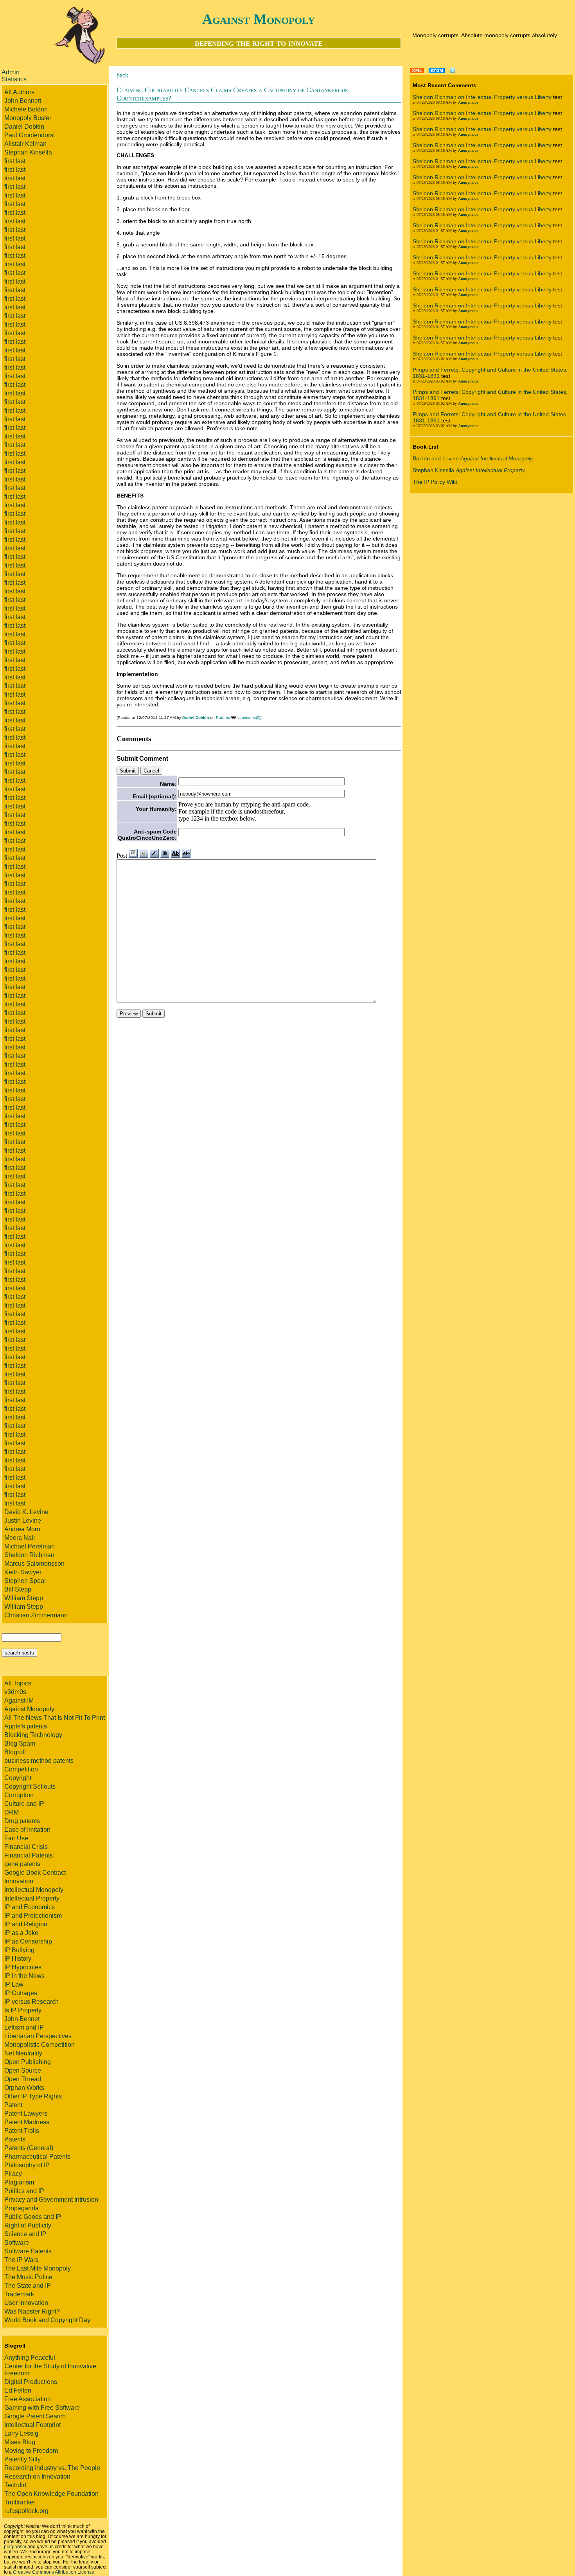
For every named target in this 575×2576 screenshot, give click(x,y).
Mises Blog (20, 2442)
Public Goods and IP (33, 2217)
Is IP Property (23, 2010)
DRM (12, 1812)
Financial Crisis (26, 1847)
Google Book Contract (35, 1873)
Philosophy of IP (27, 2165)
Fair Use (16, 1838)
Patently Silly (22, 2459)
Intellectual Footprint (32, 2425)
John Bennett (23, 101)
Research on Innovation (37, 2476)
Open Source (23, 2070)
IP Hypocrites (23, 1967)
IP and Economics (30, 1907)
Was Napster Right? (32, 2311)
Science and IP (25, 2234)
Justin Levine (23, 1521)
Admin (11, 72)
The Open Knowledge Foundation (51, 2494)
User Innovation (26, 2303)
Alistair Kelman (25, 144)
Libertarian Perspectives (38, 2036)
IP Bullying (19, 1950)
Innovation (19, 1881)
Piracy (13, 2174)
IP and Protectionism (33, 1916)
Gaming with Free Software (42, 2408)
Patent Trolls (22, 2131)
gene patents (22, 1864)
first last (15, 161)
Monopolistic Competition (40, 2045)
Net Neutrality (23, 2053)
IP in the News (24, 1976)
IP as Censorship (28, 1941)
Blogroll (15, 1752)
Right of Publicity (28, 2225)
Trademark (19, 2294)
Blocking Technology (33, 1735)
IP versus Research (31, 2002)
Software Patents (28, 2251)
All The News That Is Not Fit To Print (55, 1718)
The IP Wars (21, 2260)
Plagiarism (19, 2182)
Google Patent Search (35, 2416)
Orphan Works (24, 2088)
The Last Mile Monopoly (38, 2268)
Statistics (14, 79)
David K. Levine (26, 1512)
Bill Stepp (18, 1589)
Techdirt (15, 2485)
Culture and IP (24, 1804)
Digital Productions (31, 2382)
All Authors (19, 92)
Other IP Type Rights (33, 2096)
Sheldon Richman (29, 1555)
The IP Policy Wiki (435, 482)
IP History (18, 1959)
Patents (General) (29, 2148)
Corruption (19, 1795)
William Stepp (24, 1598)
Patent (13, 2105)
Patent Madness (27, 2122)
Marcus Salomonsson (34, 1564)
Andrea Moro (22, 1529)
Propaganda (22, 2208)
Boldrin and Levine (473, 458)
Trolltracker (20, 2502)
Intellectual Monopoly (34, 1890)
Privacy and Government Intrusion (51, 2200)
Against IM (19, 1700)
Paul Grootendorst (30, 135)
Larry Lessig (21, 2433)
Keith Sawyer (23, 1572)
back (122, 75)
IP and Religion (26, 1924)
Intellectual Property (32, 1898)
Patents (15, 2139)
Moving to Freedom (31, 2451)
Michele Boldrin (26, 109)
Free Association (28, 2399)
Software (17, 2243)
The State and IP (28, 2286)
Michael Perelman (30, 1546)
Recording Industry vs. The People (52, 2468)
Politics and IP (24, 2191)
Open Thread (23, 2079)
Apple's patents (26, 1726)
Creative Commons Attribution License (54, 2572)
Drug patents (22, 1821)
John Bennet (22, 2019)
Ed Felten (18, 2390)
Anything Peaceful (30, 2358)
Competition (21, 1769)
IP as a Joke (21, 1933)
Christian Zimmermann (36, 1615)
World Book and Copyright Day (47, 2320)
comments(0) (249, 718)
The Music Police (28, 2277)
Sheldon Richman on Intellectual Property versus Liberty (482, 97)
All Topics (18, 1683)
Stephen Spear (25, 1581)
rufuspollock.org (26, 2511)
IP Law (14, 1984)
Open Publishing (28, 2062)
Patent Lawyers (26, 2113)
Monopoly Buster (28, 118)
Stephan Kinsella (28, 152)
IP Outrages (21, 1993)
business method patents (39, 1761)
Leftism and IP (24, 2027)
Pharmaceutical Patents (37, 2157)
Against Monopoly (259, 19)
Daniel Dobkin (24, 127)
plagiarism (15, 2546)
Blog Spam (20, 1743)
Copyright (18, 1778)
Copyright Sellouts (30, 1786)
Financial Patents (29, 1855)
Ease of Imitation (27, 1830)
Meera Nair (20, 1538)
